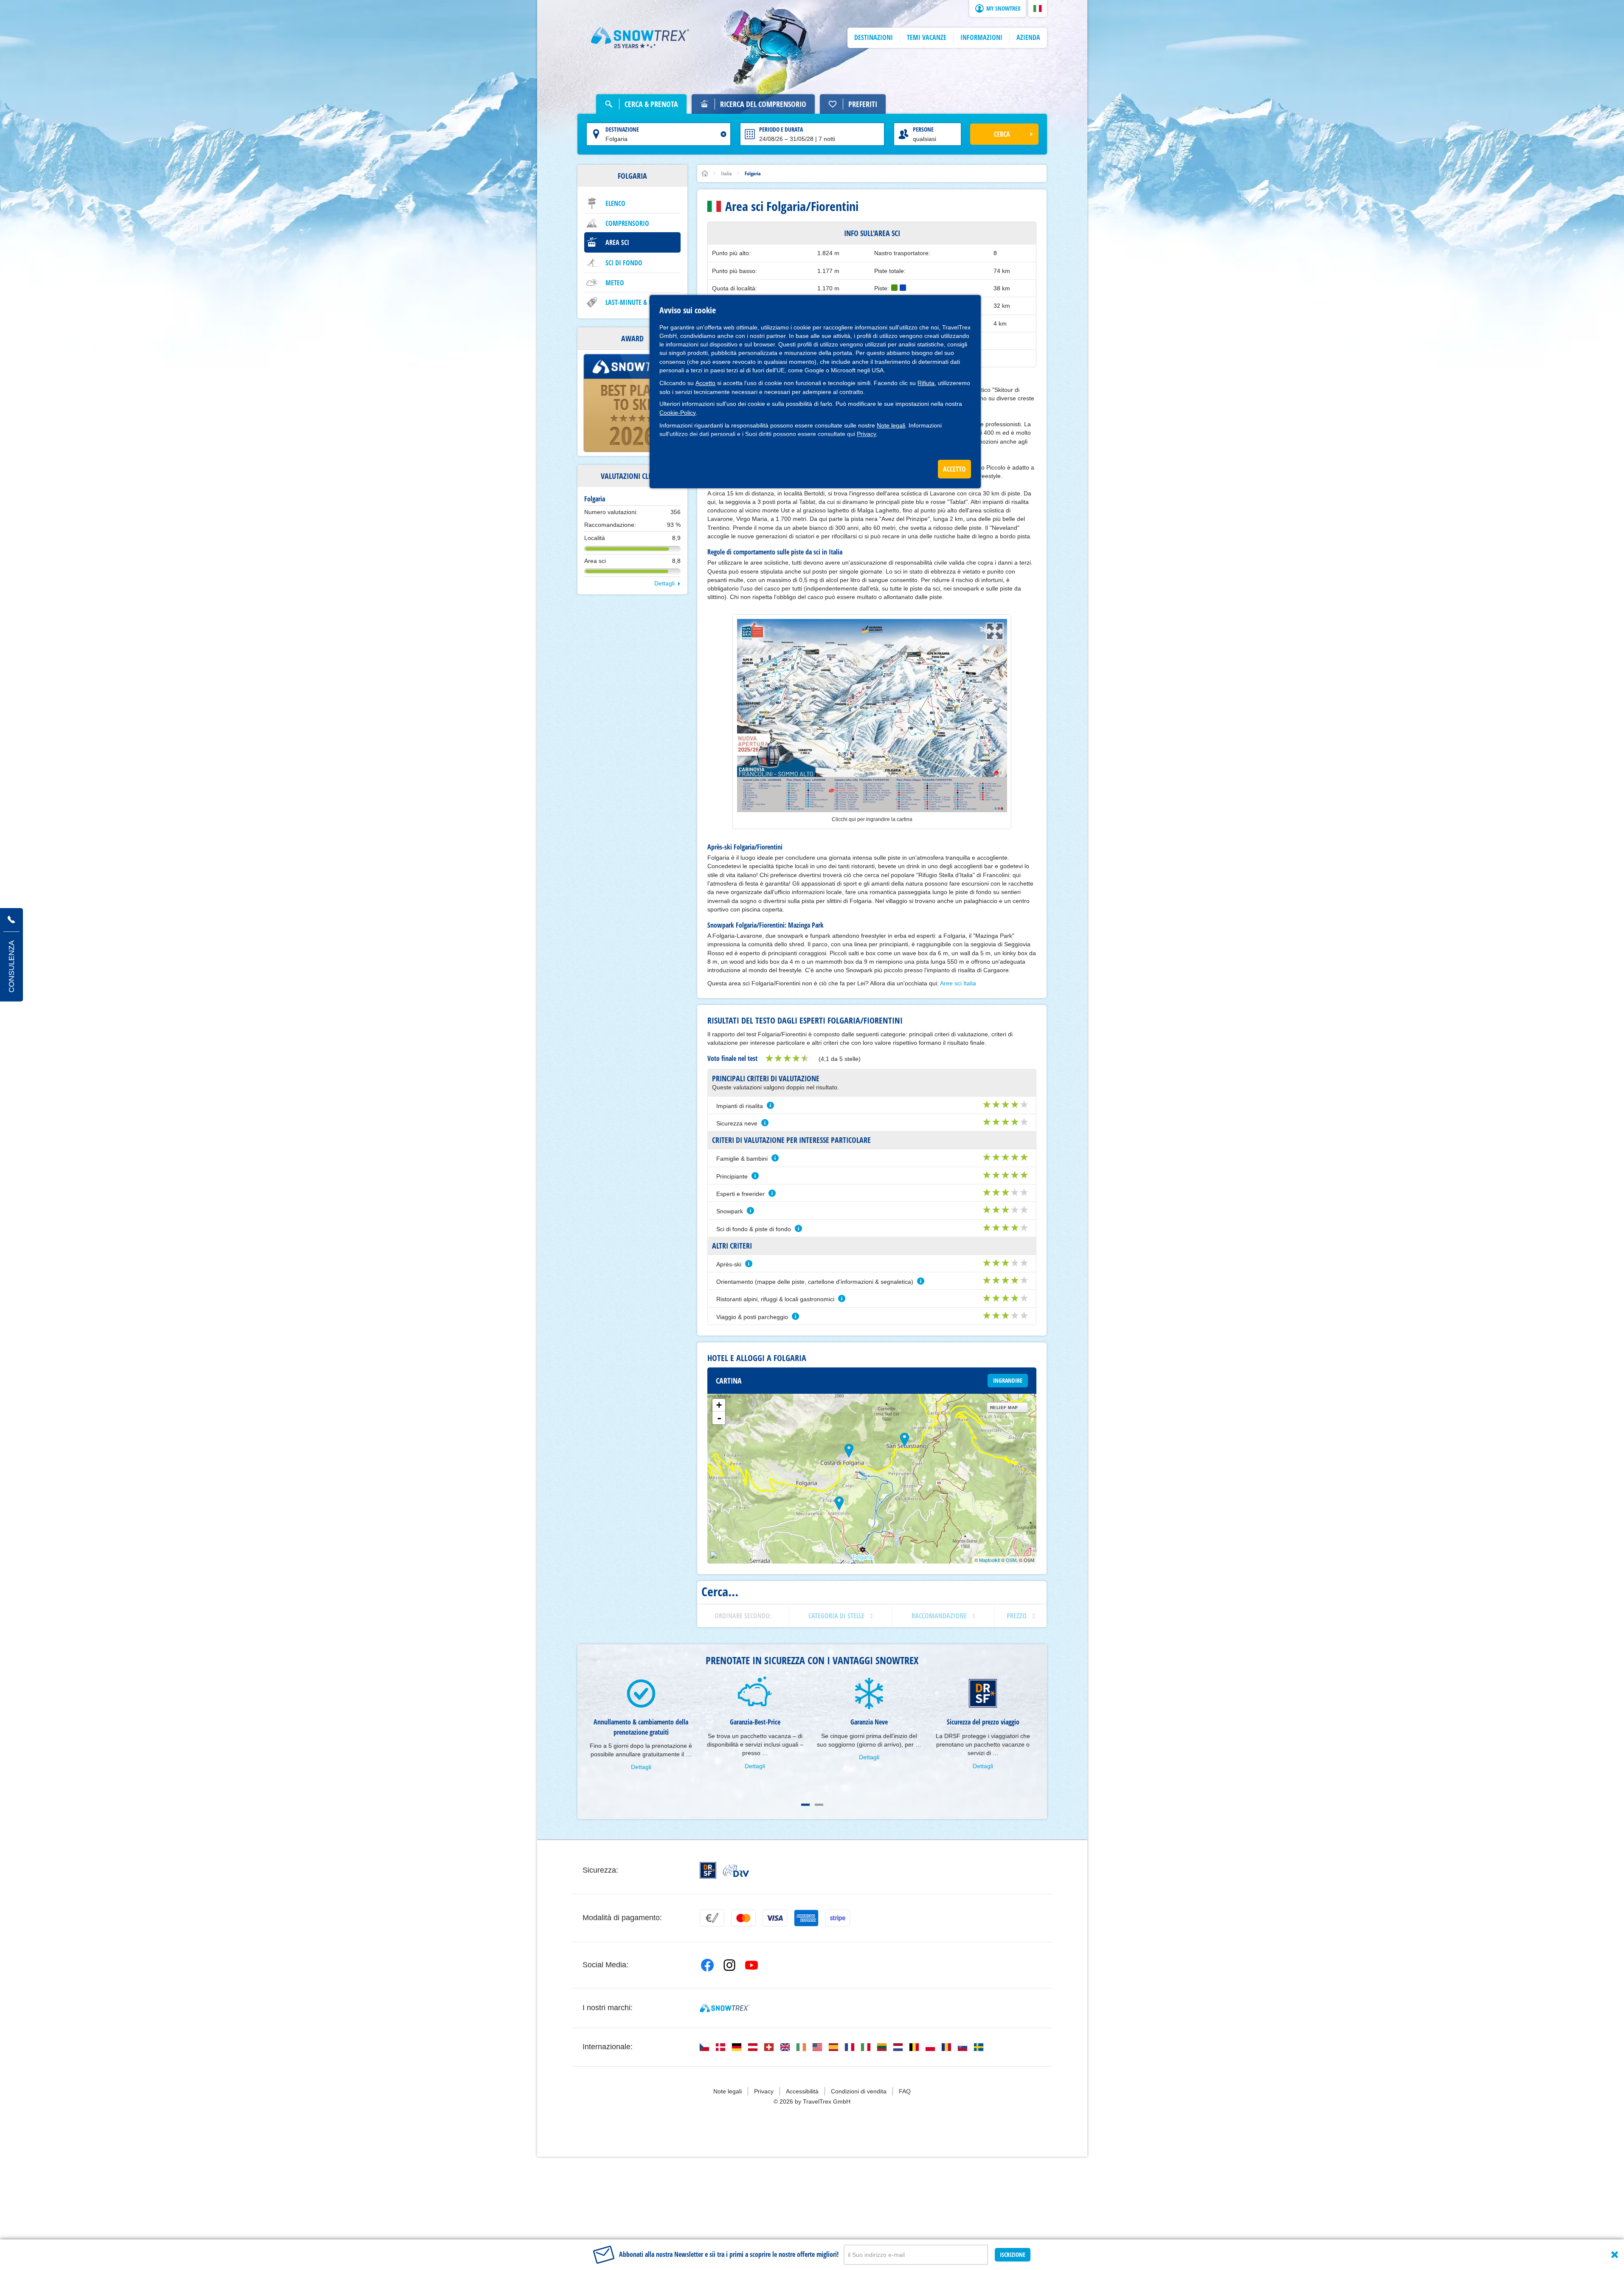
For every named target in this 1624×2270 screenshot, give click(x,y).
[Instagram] (729, 1965)
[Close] (1615, 2255)
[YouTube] (751, 1965)
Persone (923, 129)
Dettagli (664, 583)
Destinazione (622, 129)
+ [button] (719, 1405)
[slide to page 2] (819, 1805)
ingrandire (1008, 1380)
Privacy (867, 434)
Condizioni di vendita (859, 2091)
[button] (1038, 8)
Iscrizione (1013, 2255)
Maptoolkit (989, 1560)
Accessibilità (802, 2091)
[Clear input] (723, 134)
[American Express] (806, 1918)
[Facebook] (707, 1965)
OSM (1011, 1560)
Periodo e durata (781, 129)
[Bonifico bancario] (712, 1918)
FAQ (905, 2091)
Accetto (705, 383)
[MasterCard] (743, 1918)
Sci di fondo (624, 263)
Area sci (617, 242)
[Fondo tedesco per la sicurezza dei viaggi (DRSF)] (708, 1870)
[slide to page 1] (805, 1805)
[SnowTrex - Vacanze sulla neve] (725, 2008)
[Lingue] (704, 2047)
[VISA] (775, 1918)
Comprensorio (627, 223)
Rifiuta (926, 383)
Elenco (615, 203)
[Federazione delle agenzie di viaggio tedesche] (736, 1871)
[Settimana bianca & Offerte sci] (640, 38)
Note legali (891, 425)
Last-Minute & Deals (635, 302)
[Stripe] (838, 1918)
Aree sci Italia (958, 983)
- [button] (719, 1418)
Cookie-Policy (678, 413)
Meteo (615, 283)
